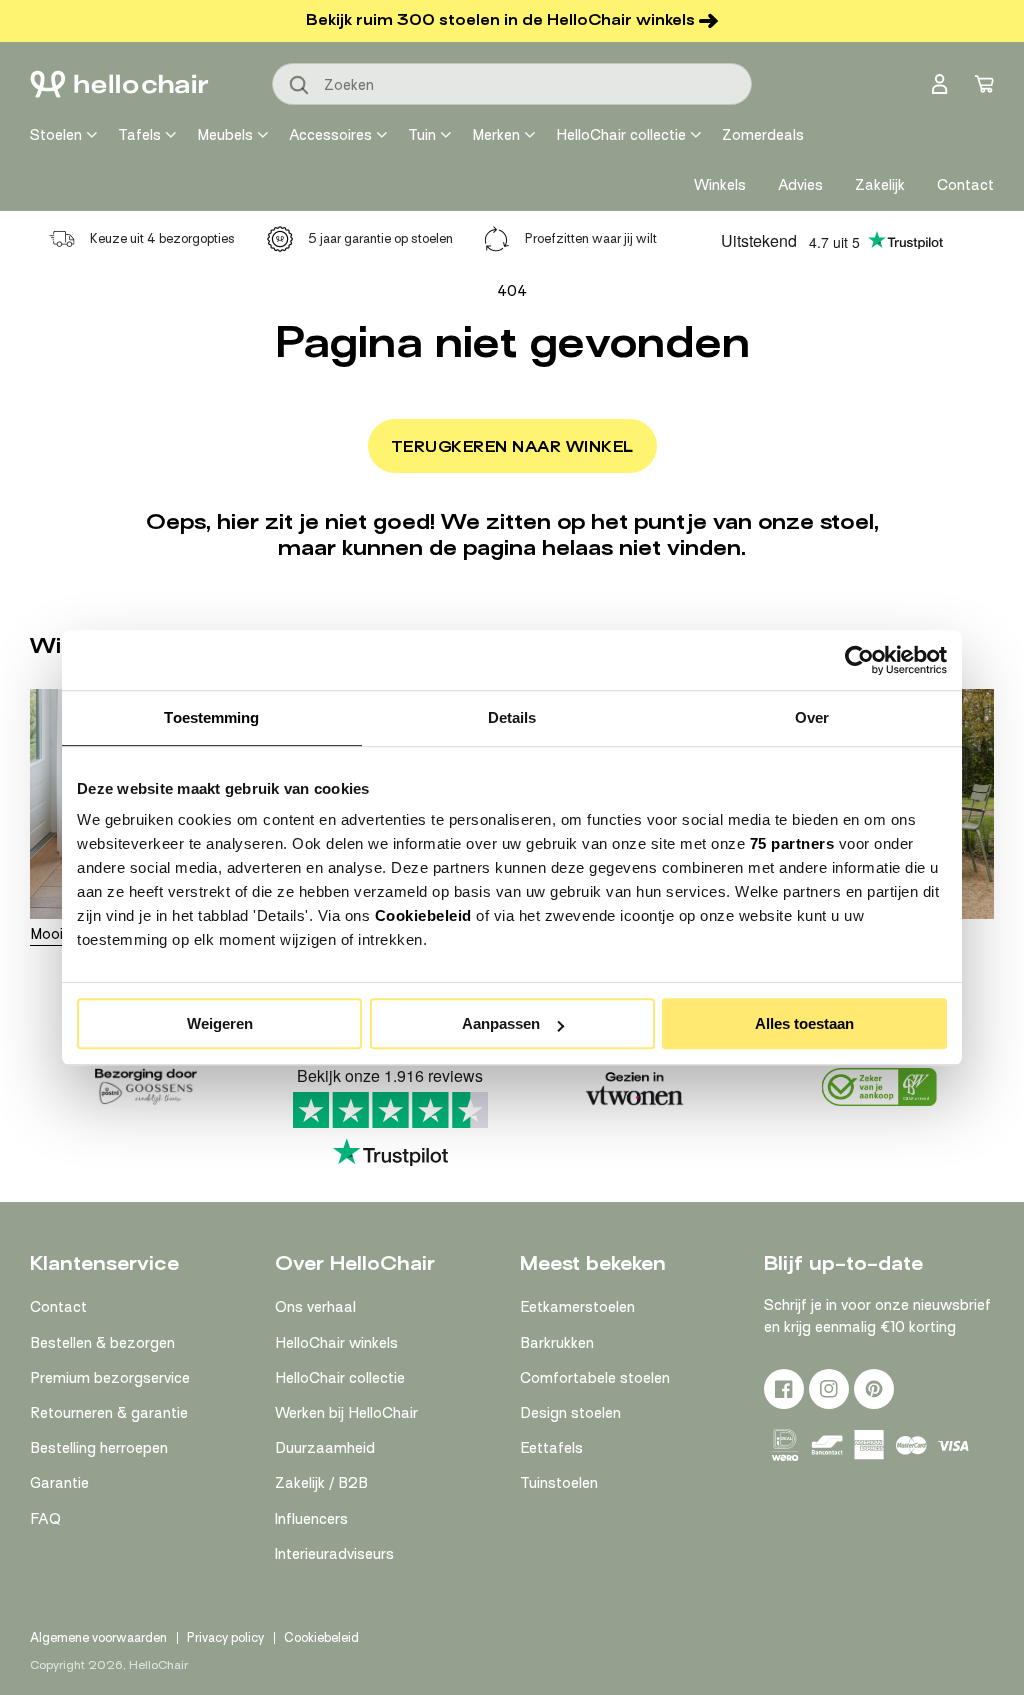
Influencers (311, 1519)
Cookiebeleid (423, 915)
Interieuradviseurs (334, 1554)
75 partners (792, 843)
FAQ (45, 1519)
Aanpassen (501, 1023)
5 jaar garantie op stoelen (380, 238)
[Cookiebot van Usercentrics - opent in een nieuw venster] (859, 660)
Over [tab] (812, 717)
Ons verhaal (315, 1307)
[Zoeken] (300, 86)
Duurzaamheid (325, 1448)
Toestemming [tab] (211, 717)
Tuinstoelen (559, 1483)
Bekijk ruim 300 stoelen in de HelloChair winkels (500, 20)
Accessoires (330, 135)
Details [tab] (512, 717)
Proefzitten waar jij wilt (591, 238)
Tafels (139, 135)
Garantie (59, 1483)
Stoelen (56, 135)
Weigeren (220, 1023)
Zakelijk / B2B (321, 1483)
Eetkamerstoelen (577, 1307)
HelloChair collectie (621, 135)
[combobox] (512, 84)
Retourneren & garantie (109, 1413)
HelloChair (158, 1665)
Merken (496, 135)
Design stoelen (570, 1413)
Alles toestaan (804, 1023)
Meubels (225, 135)
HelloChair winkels (336, 1343)
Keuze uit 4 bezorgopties (162, 238)
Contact (58, 1307)
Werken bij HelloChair (346, 1413)
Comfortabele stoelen (595, 1378)
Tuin (422, 135)
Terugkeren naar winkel (512, 447)
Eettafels (551, 1448)
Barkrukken (557, 1343)
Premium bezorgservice (110, 1378)
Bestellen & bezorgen (102, 1343)
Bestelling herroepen (99, 1448)
